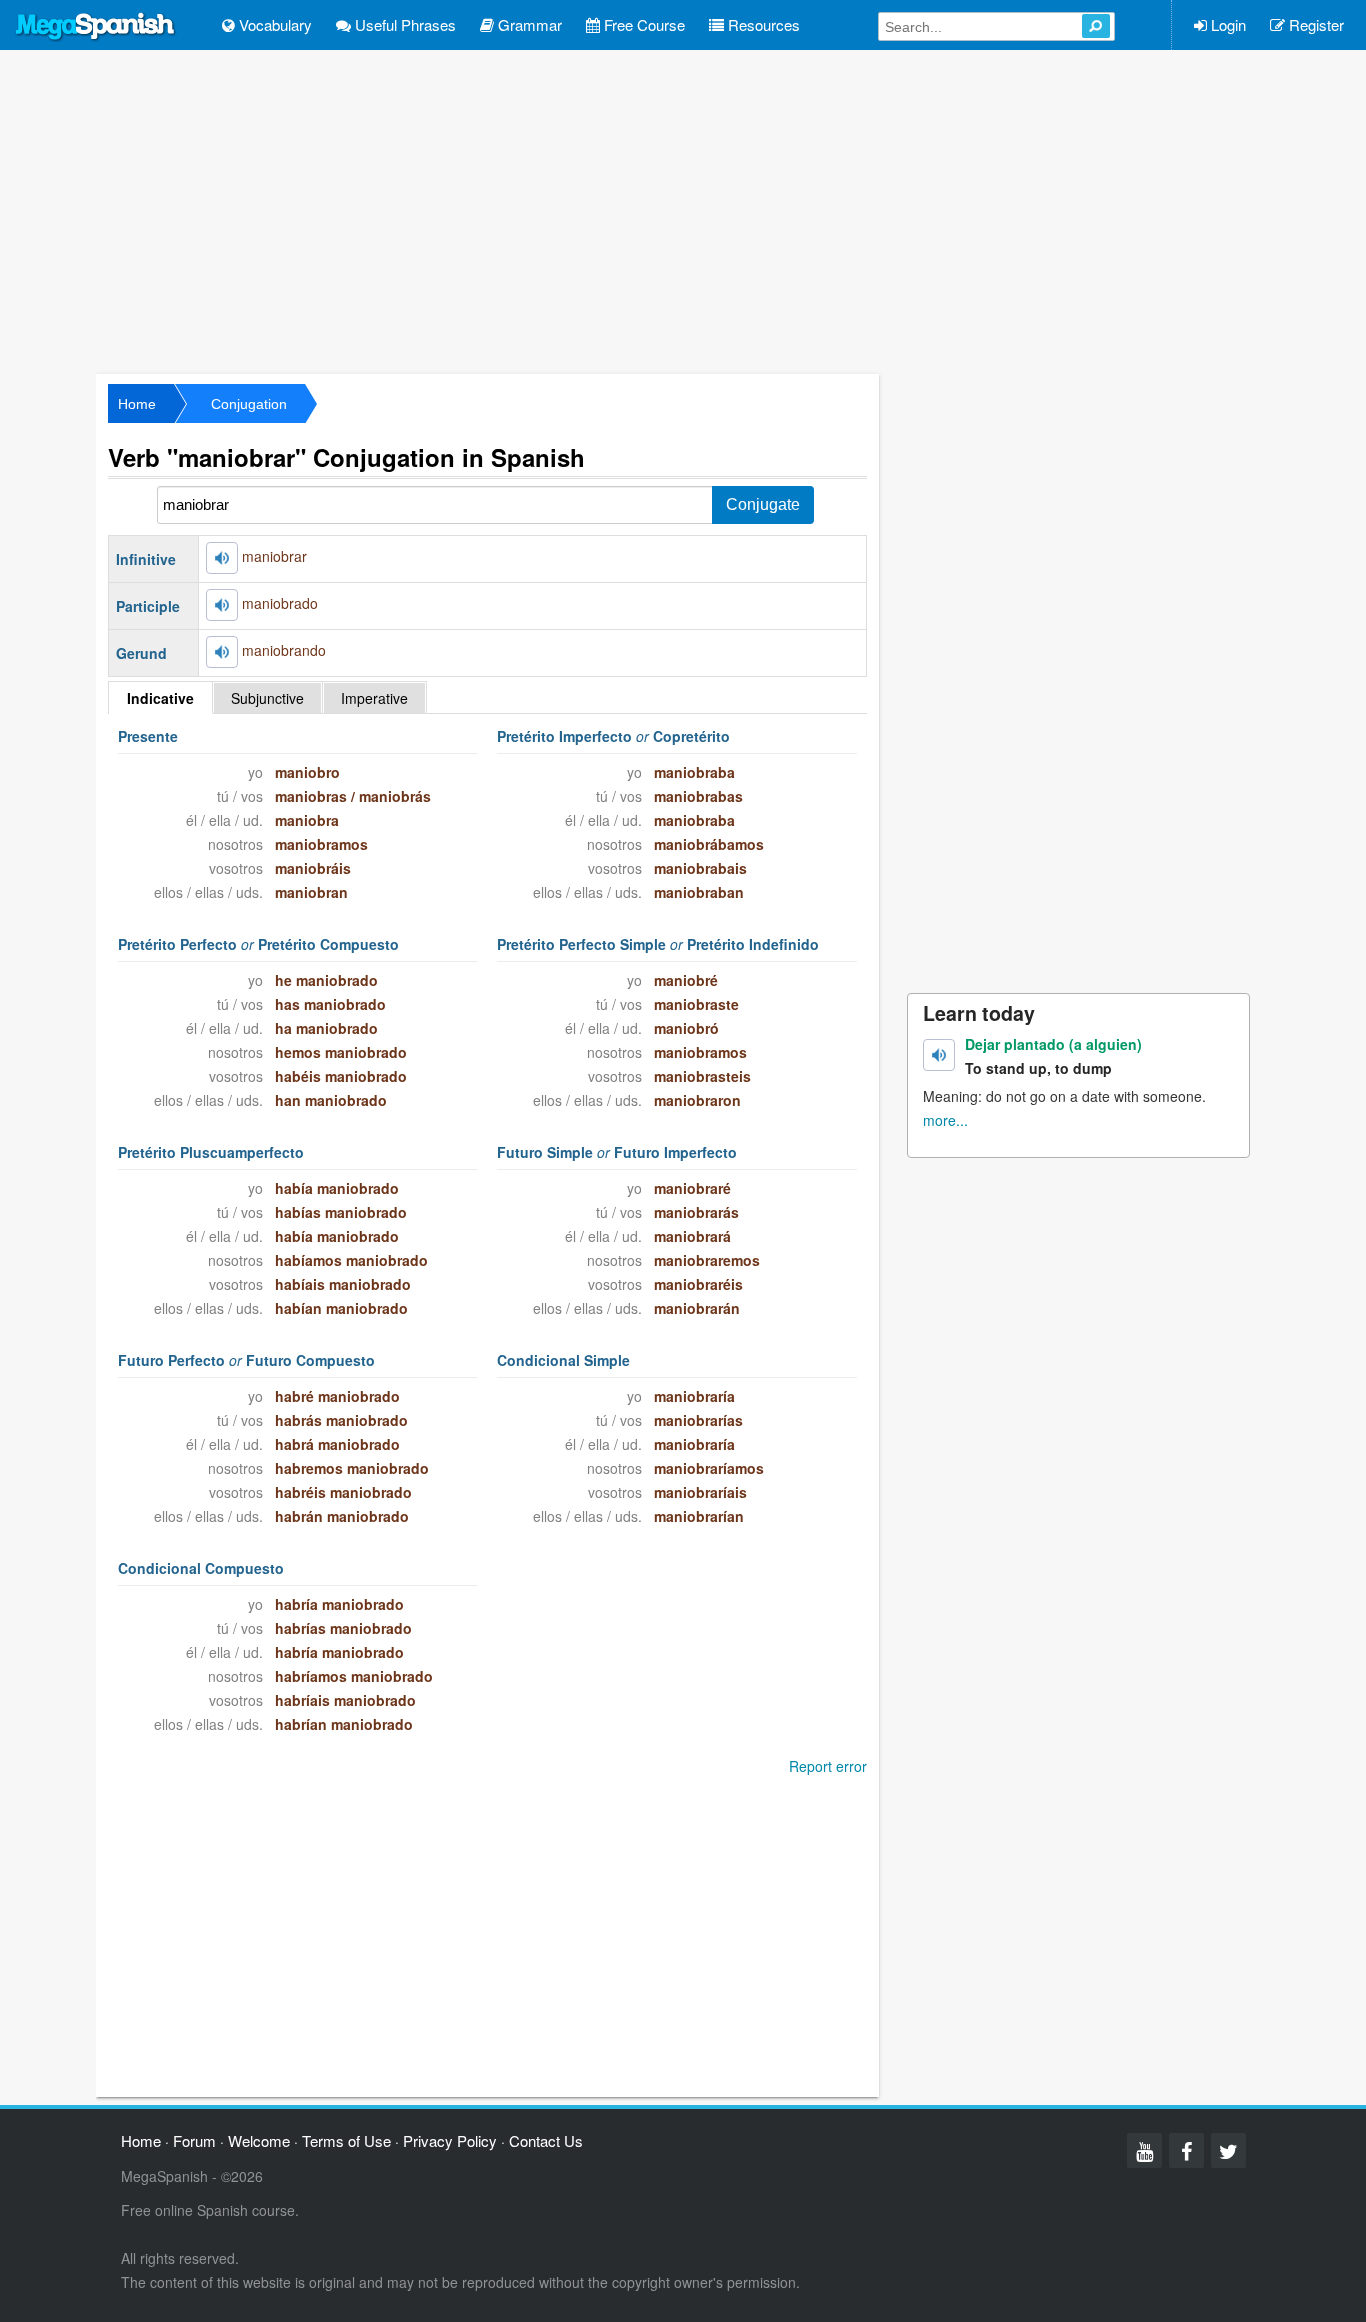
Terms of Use (346, 2140)
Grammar (528, 24)
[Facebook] (1186, 2150)
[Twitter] (1228, 2150)
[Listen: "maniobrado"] (222, 605)
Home (137, 404)
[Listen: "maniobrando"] (222, 652)
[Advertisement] (683, 210)
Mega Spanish (96, 27)
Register (1314, 24)
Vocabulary (273, 24)
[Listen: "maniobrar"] (222, 558)
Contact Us (546, 2140)
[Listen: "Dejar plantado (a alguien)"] (939, 1055)
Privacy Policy (450, 2140)
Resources (762, 24)
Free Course (642, 24)
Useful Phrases (403, 24)
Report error (828, 1766)
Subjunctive (267, 698)
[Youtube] (1144, 2150)
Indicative (160, 698)
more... (945, 1120)
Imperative (374, 698)
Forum (194, 2140)
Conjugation (249, 404)
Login (1226, 24)
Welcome (259, 2140)
